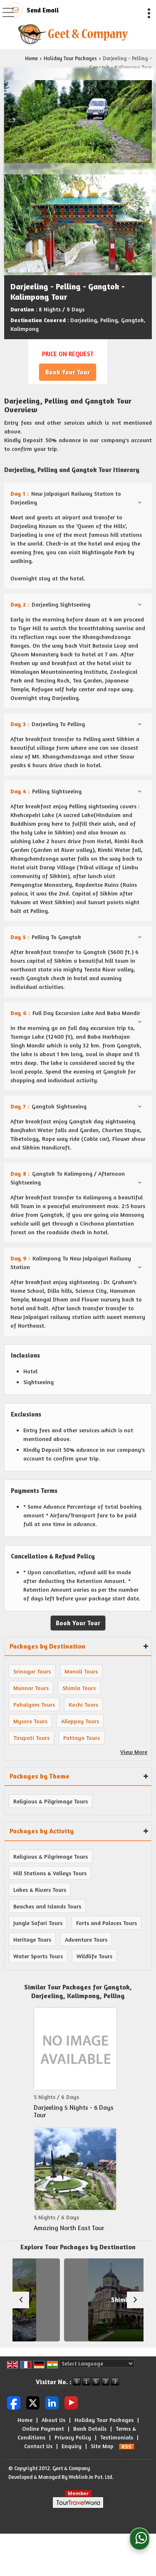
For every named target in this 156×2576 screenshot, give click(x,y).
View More (134, 1752)
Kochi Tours (83, 1704)
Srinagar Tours (32, 1671)
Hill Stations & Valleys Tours (50, 1873)
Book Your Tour (68, 372)
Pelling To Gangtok (46, 937)
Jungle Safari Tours (38, 1923)
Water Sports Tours (38, 1956)
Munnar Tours (31, 1688)
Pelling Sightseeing (46, 791)
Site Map (102, 2446)
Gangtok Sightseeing (48, 1106)
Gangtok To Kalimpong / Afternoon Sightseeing (68, 1178)
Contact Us (38, 2446)
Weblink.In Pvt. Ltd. (91, 2477)
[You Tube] (71, 2402)
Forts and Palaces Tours (106, 1923)
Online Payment (43, 2428)
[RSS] (127, 2446)
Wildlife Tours (94, 1956)
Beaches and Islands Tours (47, 1906)
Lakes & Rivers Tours (40, 1890)
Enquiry (72, 2446)
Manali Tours (81, 1671)
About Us (53, 2420)
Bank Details (90, 2428)
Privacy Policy (73, 2437)
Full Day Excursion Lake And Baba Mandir (75, 1013)
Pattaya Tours (82, 1738)
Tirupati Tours (31, 1738)
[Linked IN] (52, 2402)
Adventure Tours (86, 1939)
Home (31, 58)
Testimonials (117, 2437)
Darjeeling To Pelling (48, 724)
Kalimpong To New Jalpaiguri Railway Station (71, 1262)
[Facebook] (14, 2402)
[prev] (21, 2300)
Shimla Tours (79, 1688)
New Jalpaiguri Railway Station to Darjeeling (66, 498)
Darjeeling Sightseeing (50, 604)
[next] (135, 2300)
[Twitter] (33, 2402)
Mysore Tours (30, 1721)
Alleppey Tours (80, 1721)
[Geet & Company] (73, 34)
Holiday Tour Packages (70, 58)
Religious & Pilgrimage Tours (51, 1801)
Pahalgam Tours (34, 1704)
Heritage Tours (32, 1939)
